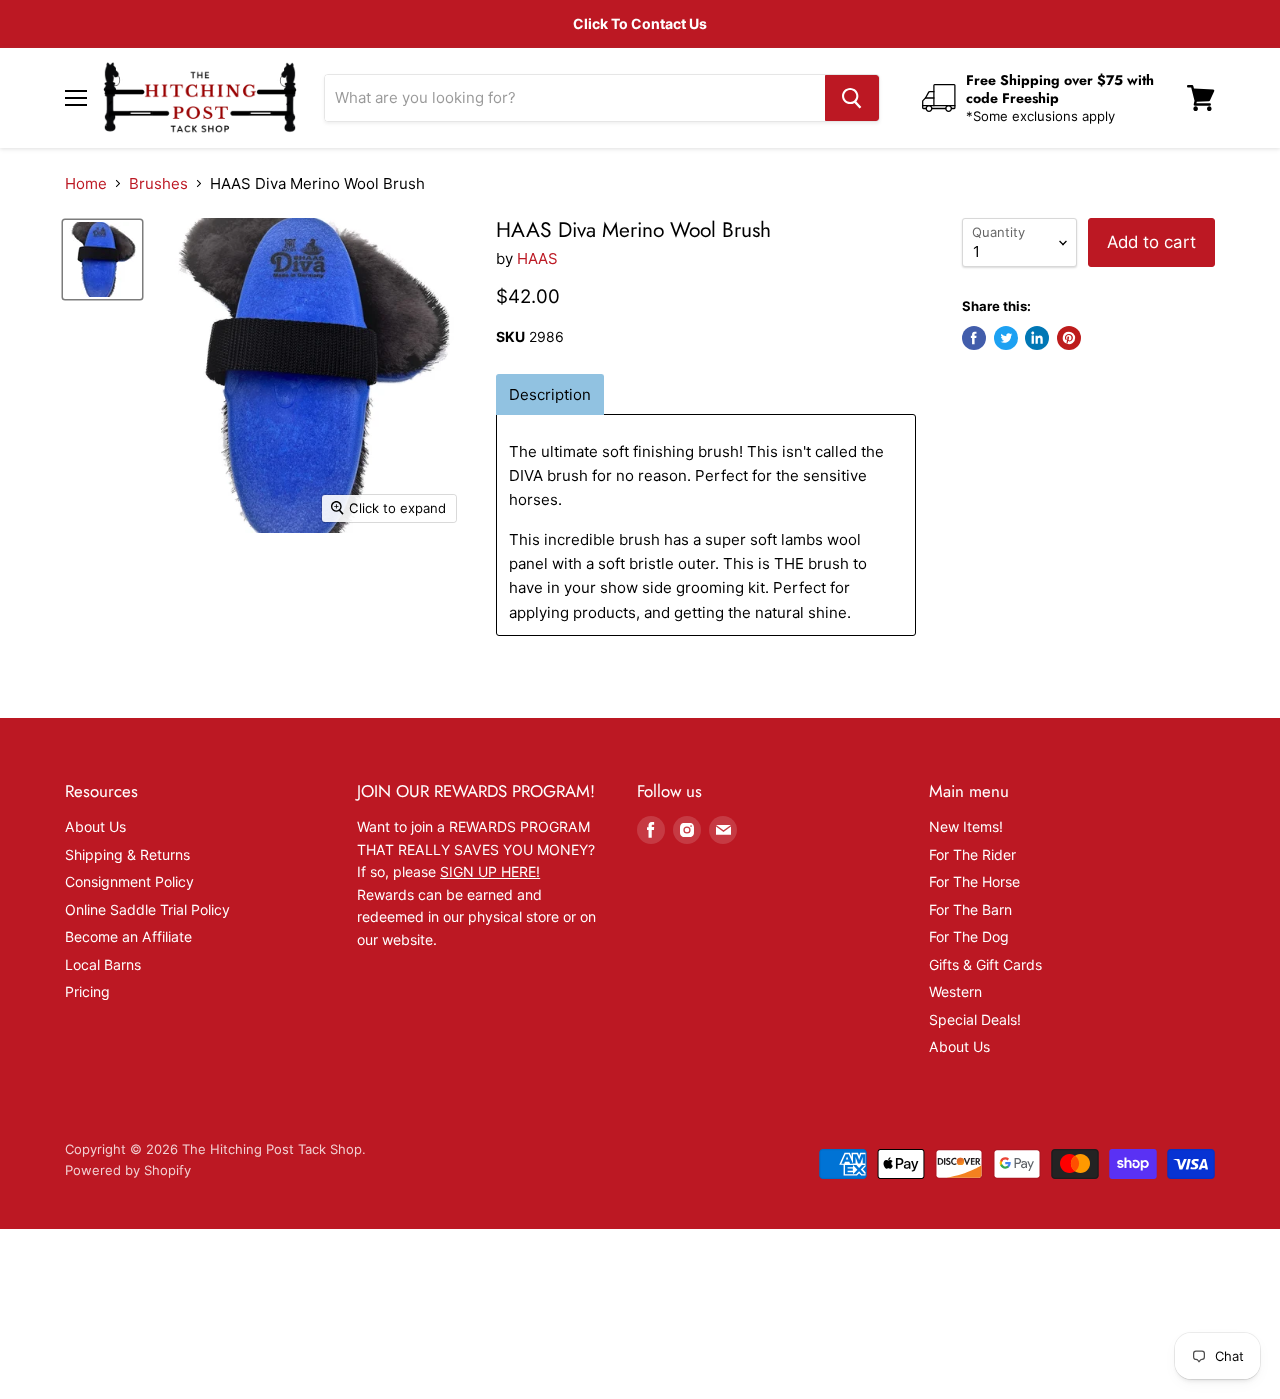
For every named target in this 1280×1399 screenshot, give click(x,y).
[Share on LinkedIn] (1037, 338)
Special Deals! (975, 1019)
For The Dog (969, 936)
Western (955, 991)
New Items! (966, 826)
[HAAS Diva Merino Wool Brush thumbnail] (102, 259)
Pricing (87, 991)
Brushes (158, 183)
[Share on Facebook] (974, 338)
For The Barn (970, 909)
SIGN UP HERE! (490, 871)
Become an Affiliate (128, 936)
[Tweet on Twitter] (1006, 338)
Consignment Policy (129, 881)
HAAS (537, 258)
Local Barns (103, 964)
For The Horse (974, 881)
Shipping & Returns (127, 854)
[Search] (852, 98)
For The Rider (972, 854)
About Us (95, 826)
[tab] (550, 394)
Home (86, 183)
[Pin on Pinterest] (1069, 338)
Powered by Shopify (128, 1170)
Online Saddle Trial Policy (147, 909)
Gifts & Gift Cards (985, 964)
